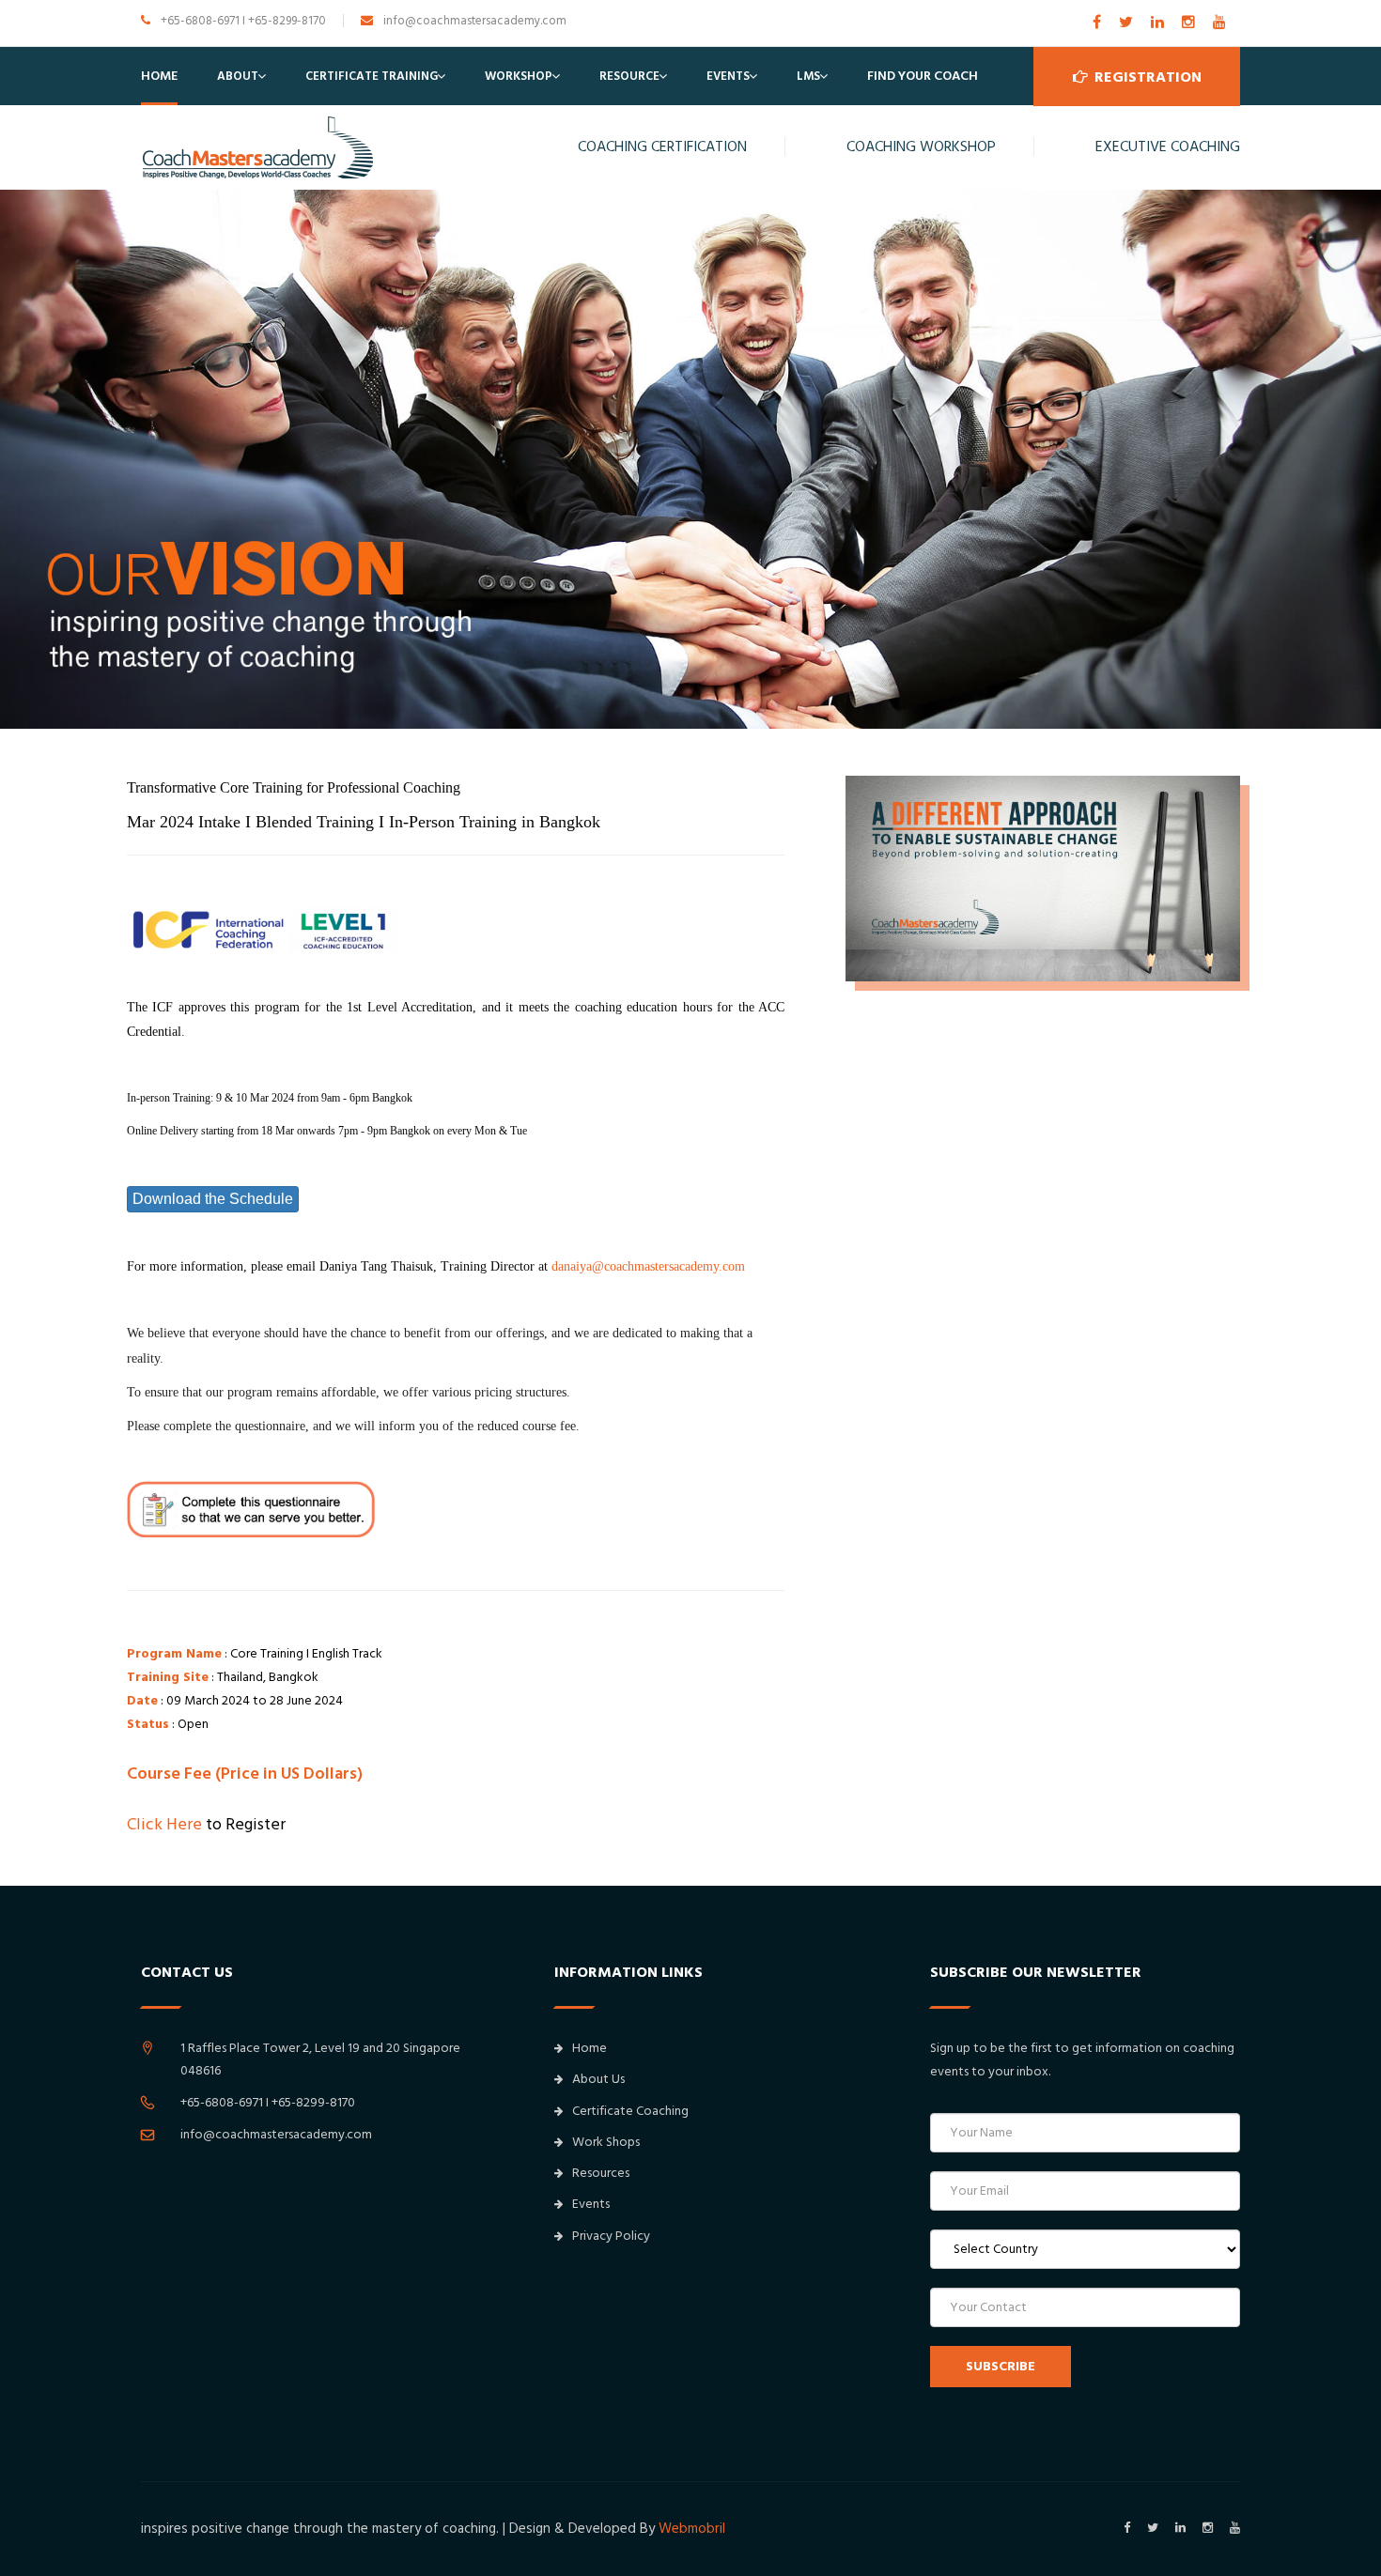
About (238, 76)
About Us (598, 2079)
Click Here (164, 1824)
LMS (808, 76)
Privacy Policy (611, 2236)
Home (159, 76)
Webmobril (692, 2529)
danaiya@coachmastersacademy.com (648, 1266)
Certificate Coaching (630, 2111)
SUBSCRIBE (1001, 2367)
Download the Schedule (213, 1199)
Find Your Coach (923, 76)
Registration (1146, 77)
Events (728, 76)
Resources (601, 2173)
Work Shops (606, 2142)
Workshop (519, 76)
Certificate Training (372, 76)
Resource (629, 76)
